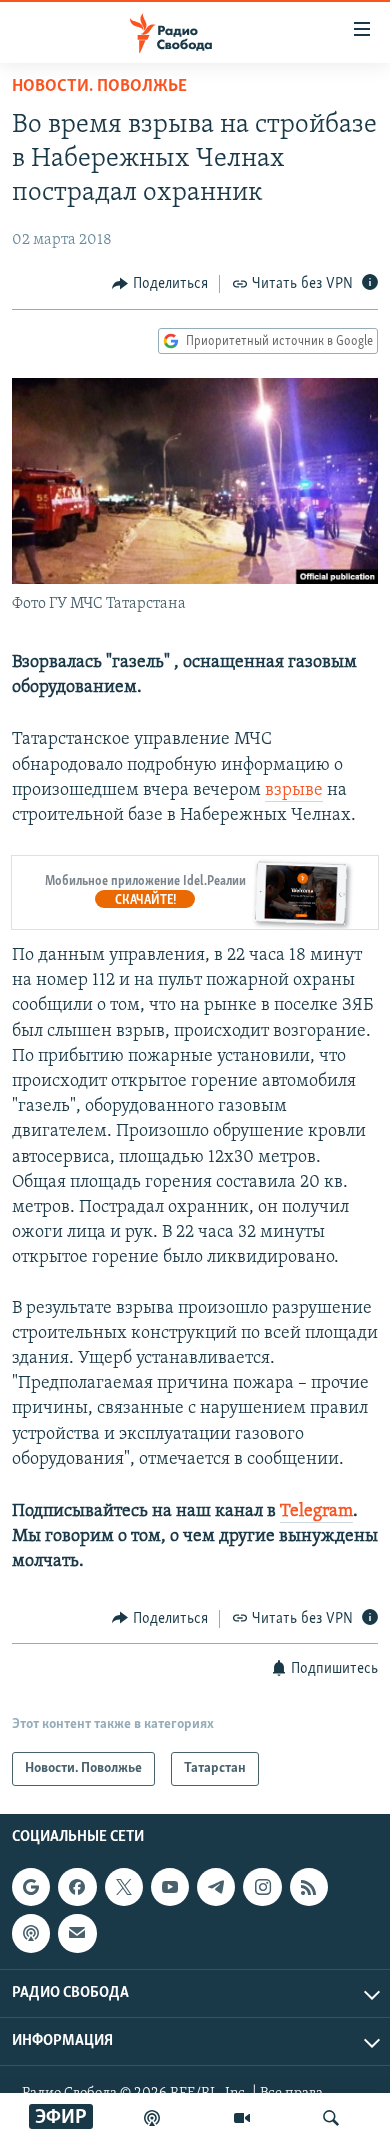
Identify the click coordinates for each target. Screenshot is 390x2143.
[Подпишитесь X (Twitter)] (124, 1887)
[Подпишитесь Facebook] (77, 1887)
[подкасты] (152, 2118)
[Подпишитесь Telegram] (216, 1887)
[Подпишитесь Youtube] (170, 1887)
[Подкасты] (31, 1933)
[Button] (160, 284)
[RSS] (309, 1887)
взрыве (294, 791)
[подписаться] (77, 1933)
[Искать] (331, 2118)
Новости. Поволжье (99, 87)
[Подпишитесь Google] (31, 1887)
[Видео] (242, 2118)
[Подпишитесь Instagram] (262, 1887)
